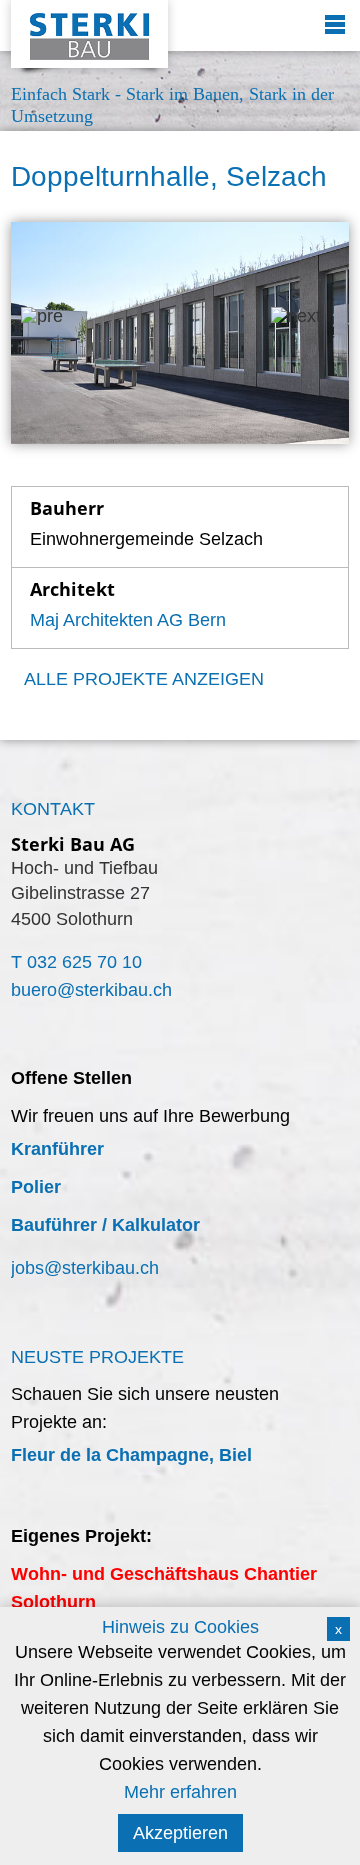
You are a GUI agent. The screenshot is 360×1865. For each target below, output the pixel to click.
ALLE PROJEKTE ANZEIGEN (144, 679)
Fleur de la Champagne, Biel (131, 1455)
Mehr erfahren (180, 1792)
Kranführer (57, 1149)
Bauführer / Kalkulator (105, 1225)
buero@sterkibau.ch (91, 990)
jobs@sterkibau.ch (85, 1268)
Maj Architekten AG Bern (128, 620)
